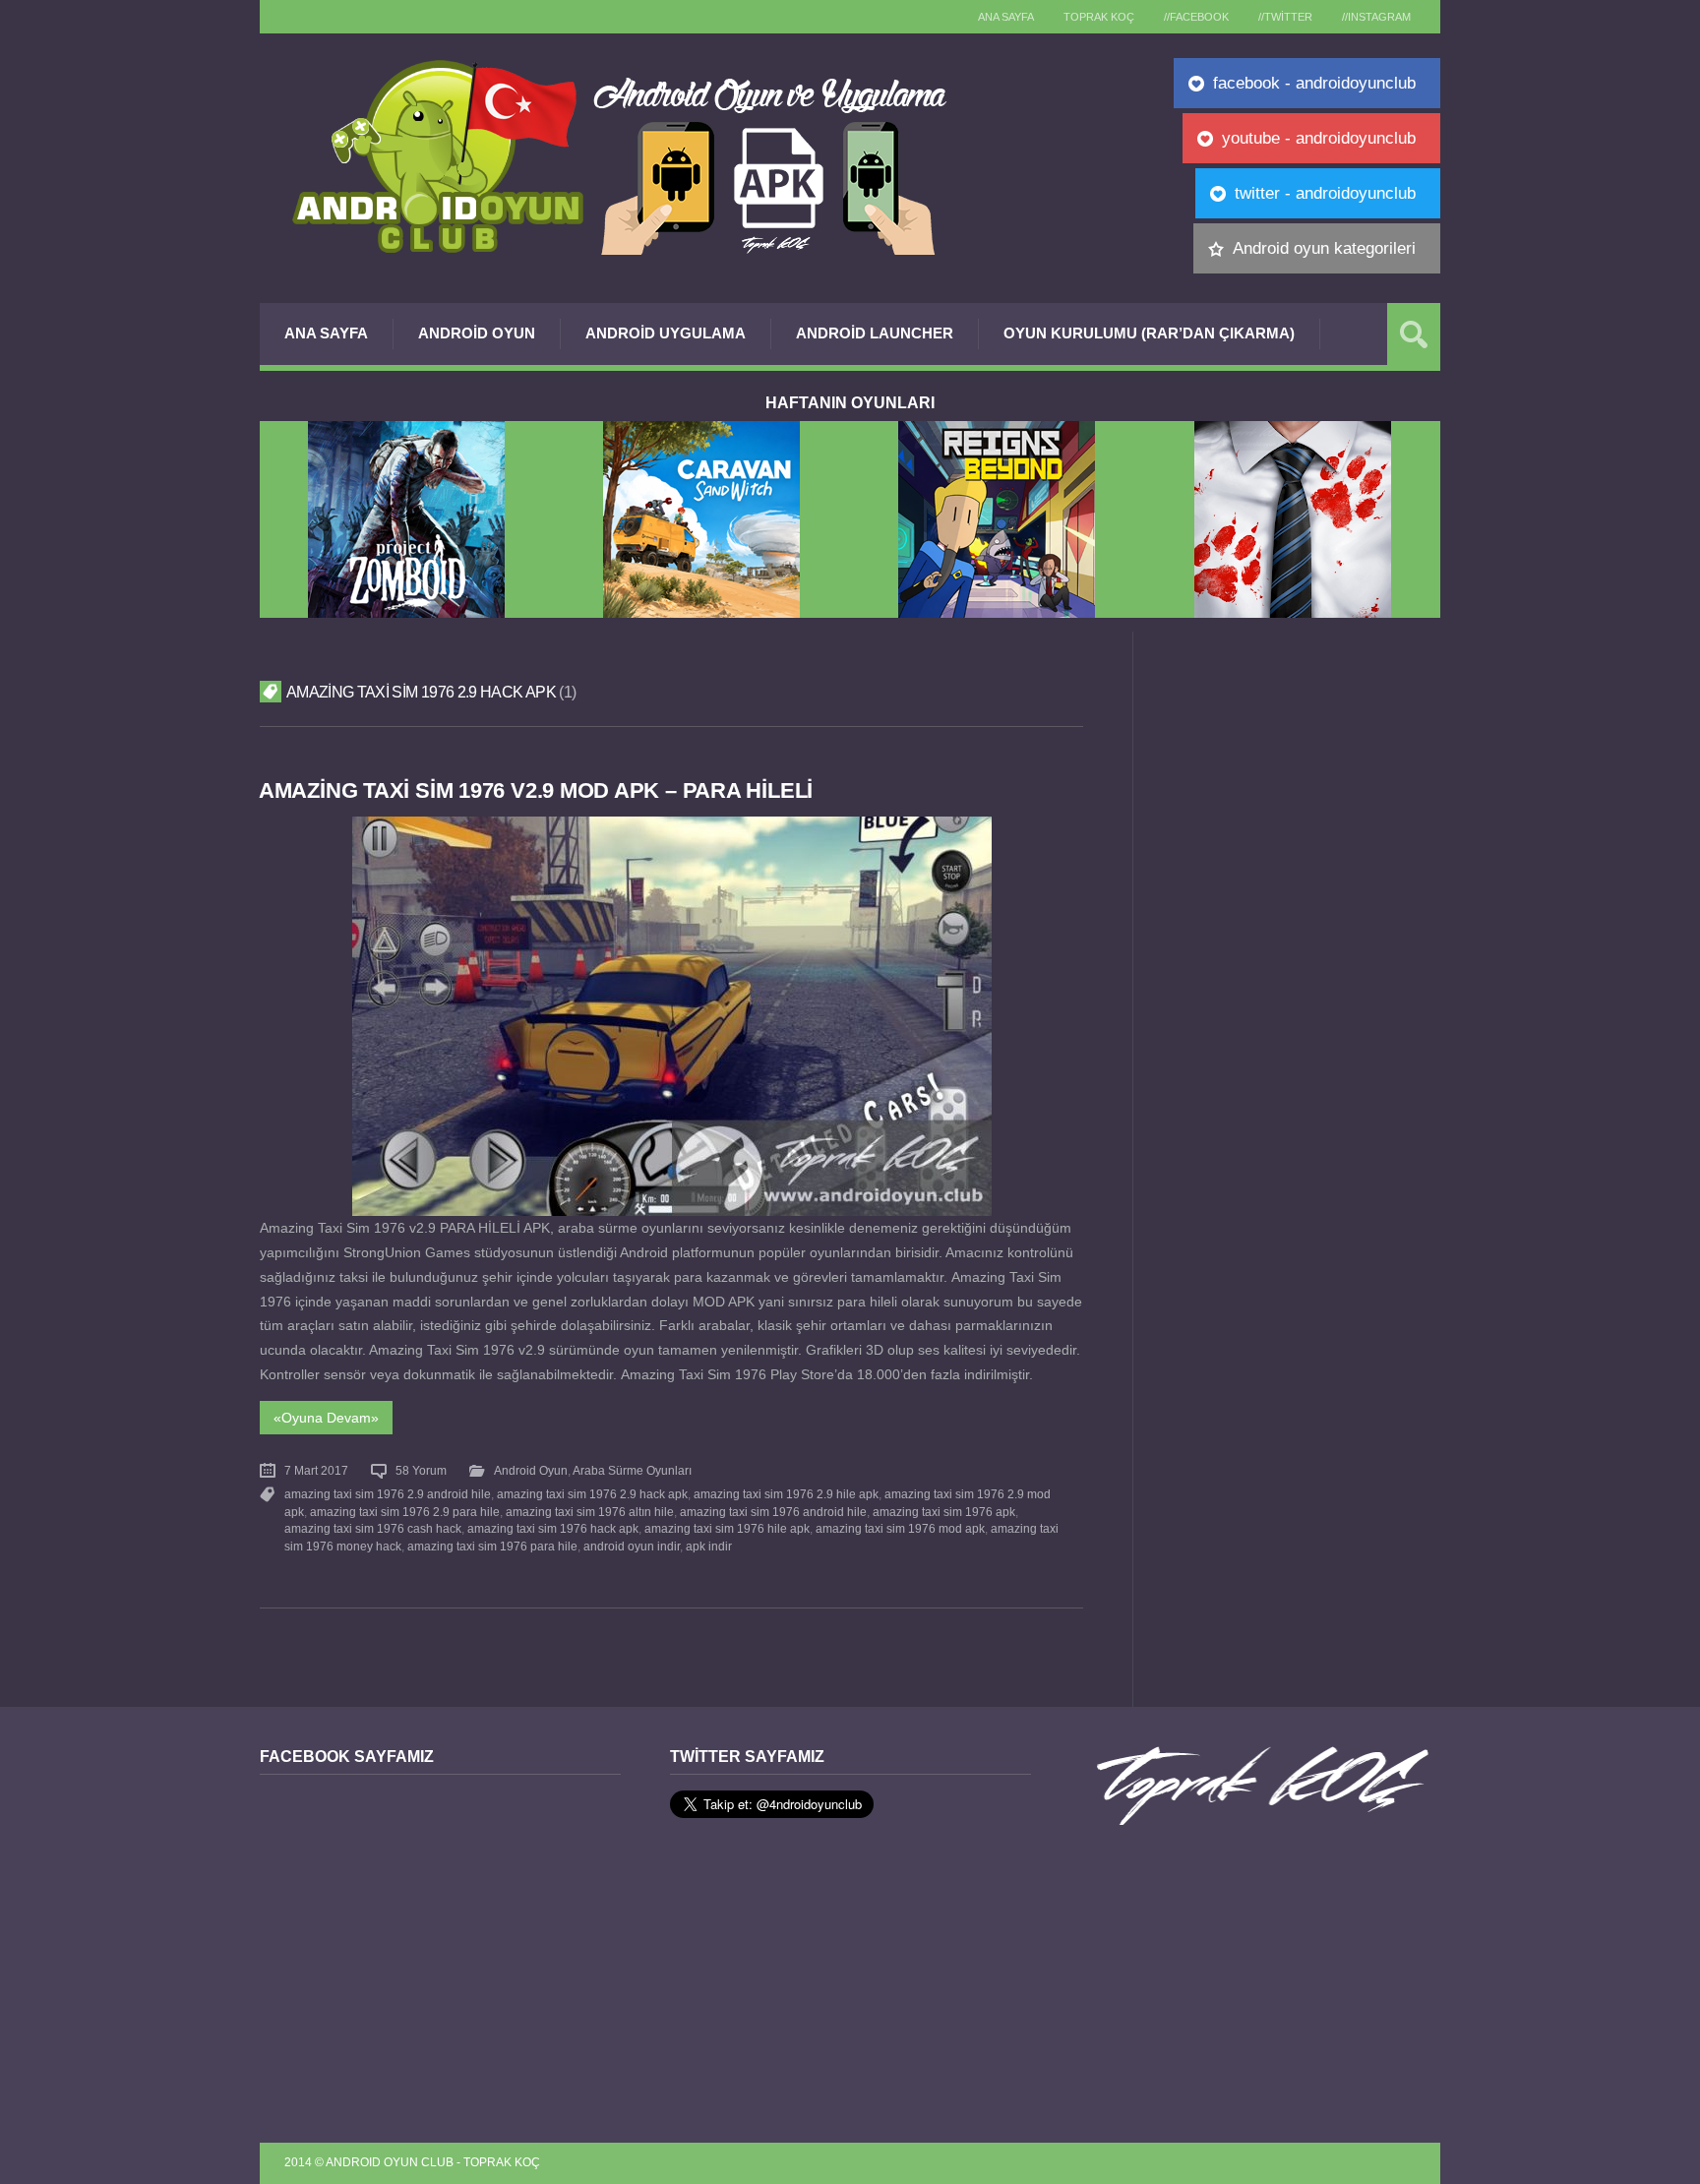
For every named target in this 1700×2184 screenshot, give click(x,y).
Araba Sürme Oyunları (632, 1471)
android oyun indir (632, 1547)
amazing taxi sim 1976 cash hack (373, 1529)
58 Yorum (421, 1471)
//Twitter (1285, 17)
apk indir (709, 1547)
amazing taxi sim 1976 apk (944, 1512)
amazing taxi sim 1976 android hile (773, 1512)
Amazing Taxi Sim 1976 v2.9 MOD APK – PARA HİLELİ (536, 790)
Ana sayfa (1006, 17)
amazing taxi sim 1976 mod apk (900, 1529)
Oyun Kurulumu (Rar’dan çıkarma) (1149, 333)
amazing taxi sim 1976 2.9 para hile (405, 1512)
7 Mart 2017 (316, 1471)
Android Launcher (875, 333)
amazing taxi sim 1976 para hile (492, 1547)
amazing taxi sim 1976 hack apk (553, 1529)
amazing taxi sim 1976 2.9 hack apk (592, 1494)
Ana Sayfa (326, 333)
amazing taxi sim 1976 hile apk (727, 1529)
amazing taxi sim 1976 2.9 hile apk (786, 1494)
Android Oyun (477, 333)
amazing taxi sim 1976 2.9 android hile (388, 1494)
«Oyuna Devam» (326, 1418)
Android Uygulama (666, 333)
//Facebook (1196, 17)
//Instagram (1376, 17)
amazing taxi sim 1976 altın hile (590, 1512)
